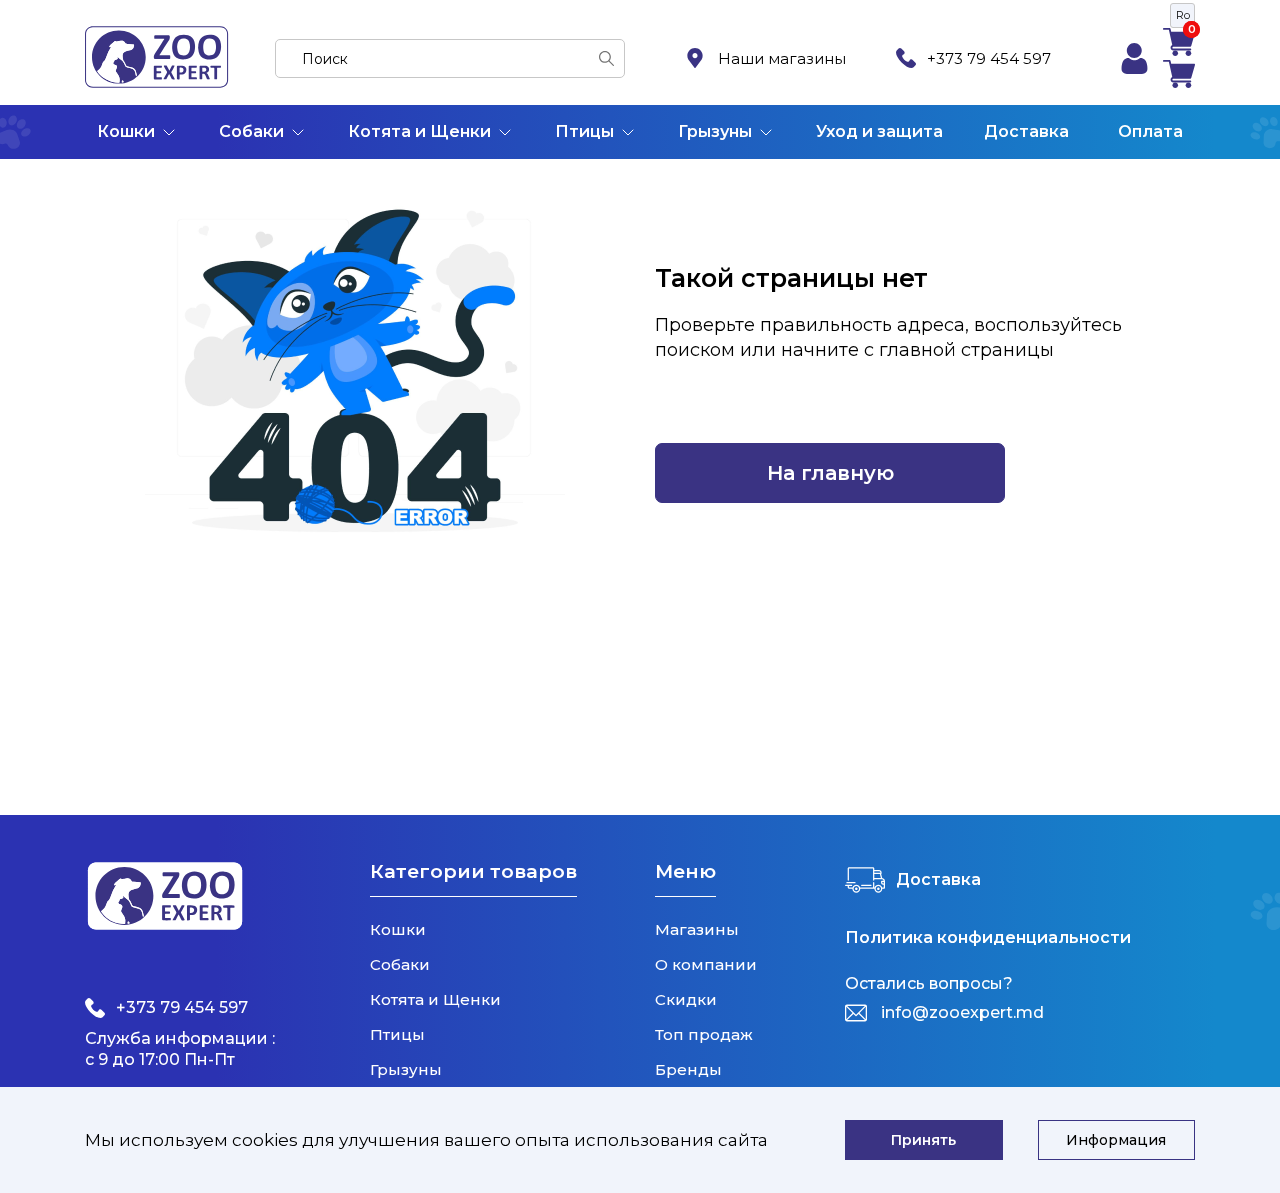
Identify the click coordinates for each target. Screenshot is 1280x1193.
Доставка (1026, 131)
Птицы (584, 131)
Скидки (686, 999)
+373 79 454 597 (989, 58)
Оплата (1150, 131)
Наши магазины (782, 58)
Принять (923, 1140)
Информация (1116, 1140)
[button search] (606, 58)
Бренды (688, 1069)
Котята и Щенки (419, 131)
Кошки (126, 131)
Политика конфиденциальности (988, 938)
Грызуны (715, 131)
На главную (830, 473)
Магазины (697, 929)
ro (1183, 15)
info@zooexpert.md (962, 1012)
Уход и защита (879, 131)
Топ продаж (704, 1034)
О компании (706, 964)
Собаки (251, 131)
